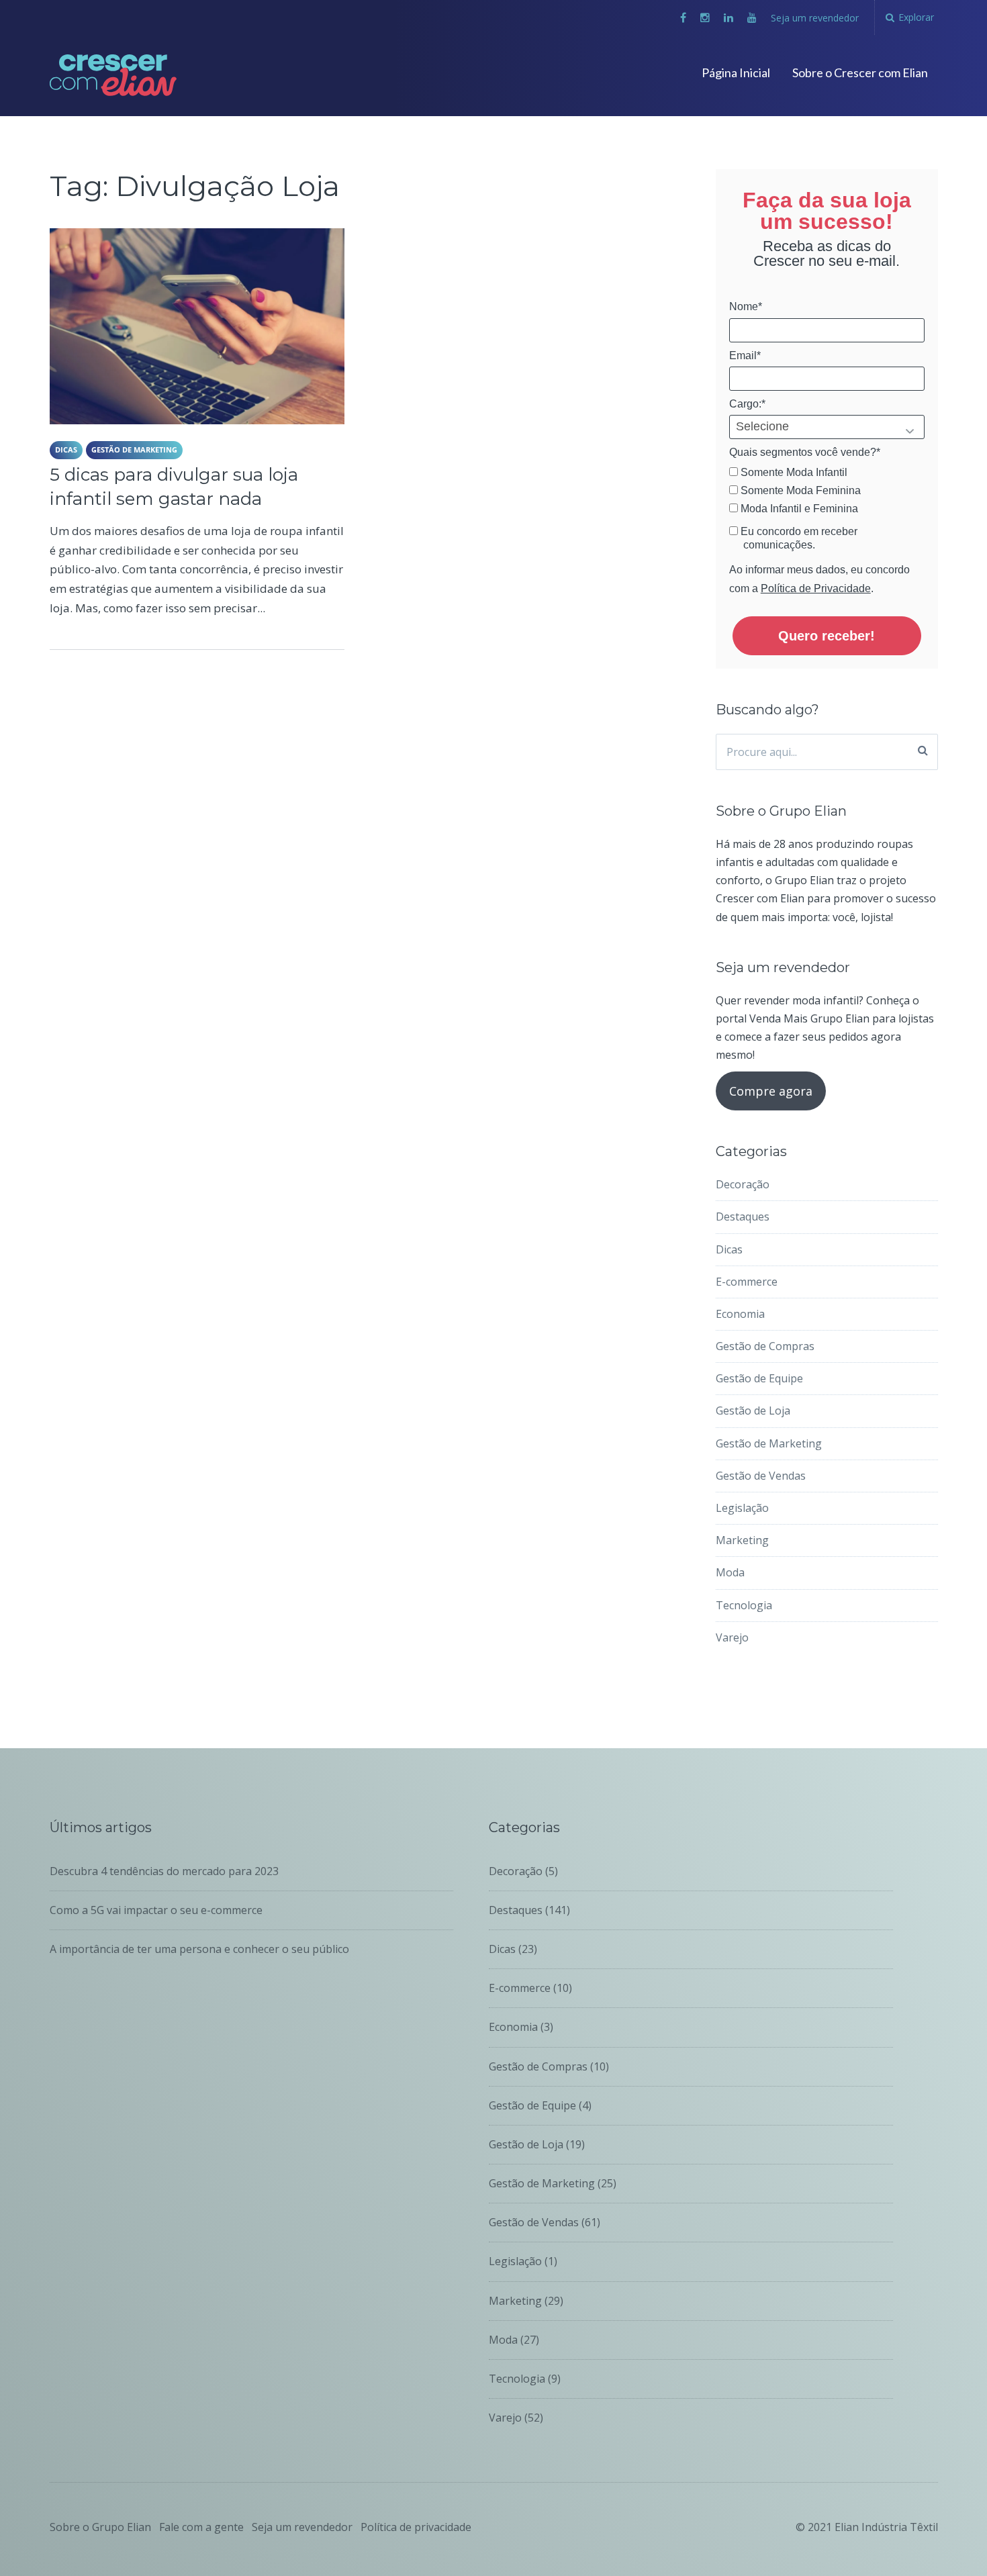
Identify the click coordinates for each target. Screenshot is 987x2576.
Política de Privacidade (816, 588)
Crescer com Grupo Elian (151, 65)
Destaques (743, 1217)
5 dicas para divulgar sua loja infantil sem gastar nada (174, 487)
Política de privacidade (416, 2527)
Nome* (746, 306)
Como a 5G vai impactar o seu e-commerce (156, 1910)
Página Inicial (736, 73)
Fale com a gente (201, 2527)
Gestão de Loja (753, 1411)
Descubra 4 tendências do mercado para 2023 (164, 1871)
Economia (740, 1314)
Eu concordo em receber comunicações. (798, 538)
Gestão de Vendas (761, 1476)
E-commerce (747, 1282)
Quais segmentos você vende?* (805, 452)
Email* (745, 355)
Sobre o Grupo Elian (100, 2527)
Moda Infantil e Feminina (798, 509)
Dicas (66, 449)
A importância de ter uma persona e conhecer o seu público (199, 1949)
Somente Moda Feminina (799, 490)
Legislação (742, 1508)
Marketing (742, 1540)
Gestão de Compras (765, 1346)
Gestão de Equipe (759, 1378)
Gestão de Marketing (134, 449)
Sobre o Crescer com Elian (860, 73)
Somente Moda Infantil (793, 472)
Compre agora (771, 1091)
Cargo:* (747, 404)
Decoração (743, 1184)
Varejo (732, 1637)
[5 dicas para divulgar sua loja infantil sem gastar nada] (197, 326)
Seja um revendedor (815, 18)
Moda (730, 1572)
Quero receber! (827, 636)
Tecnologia (744, 1605)
